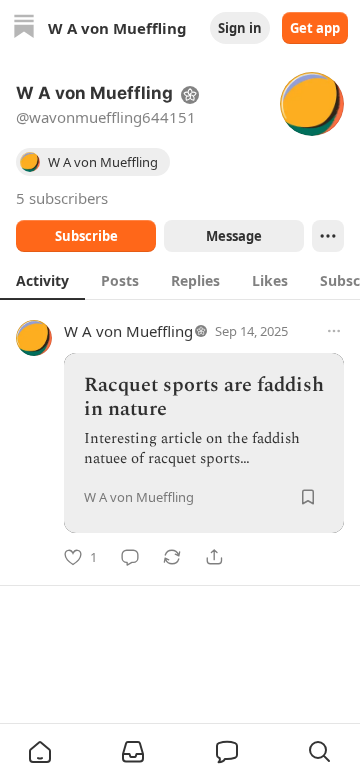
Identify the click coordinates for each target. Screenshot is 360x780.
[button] (40, 752)
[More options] (334, 331)
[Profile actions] (328, 236)
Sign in (240, 28)
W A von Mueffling (128, 331)
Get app (315, 28)
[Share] (214, 557)
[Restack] (172, 557)
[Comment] (130, 557)
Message (234, 236)
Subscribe (86, 236)
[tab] (42, 280)
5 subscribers (62, 198)
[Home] (24, 28)
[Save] (308, 497)
